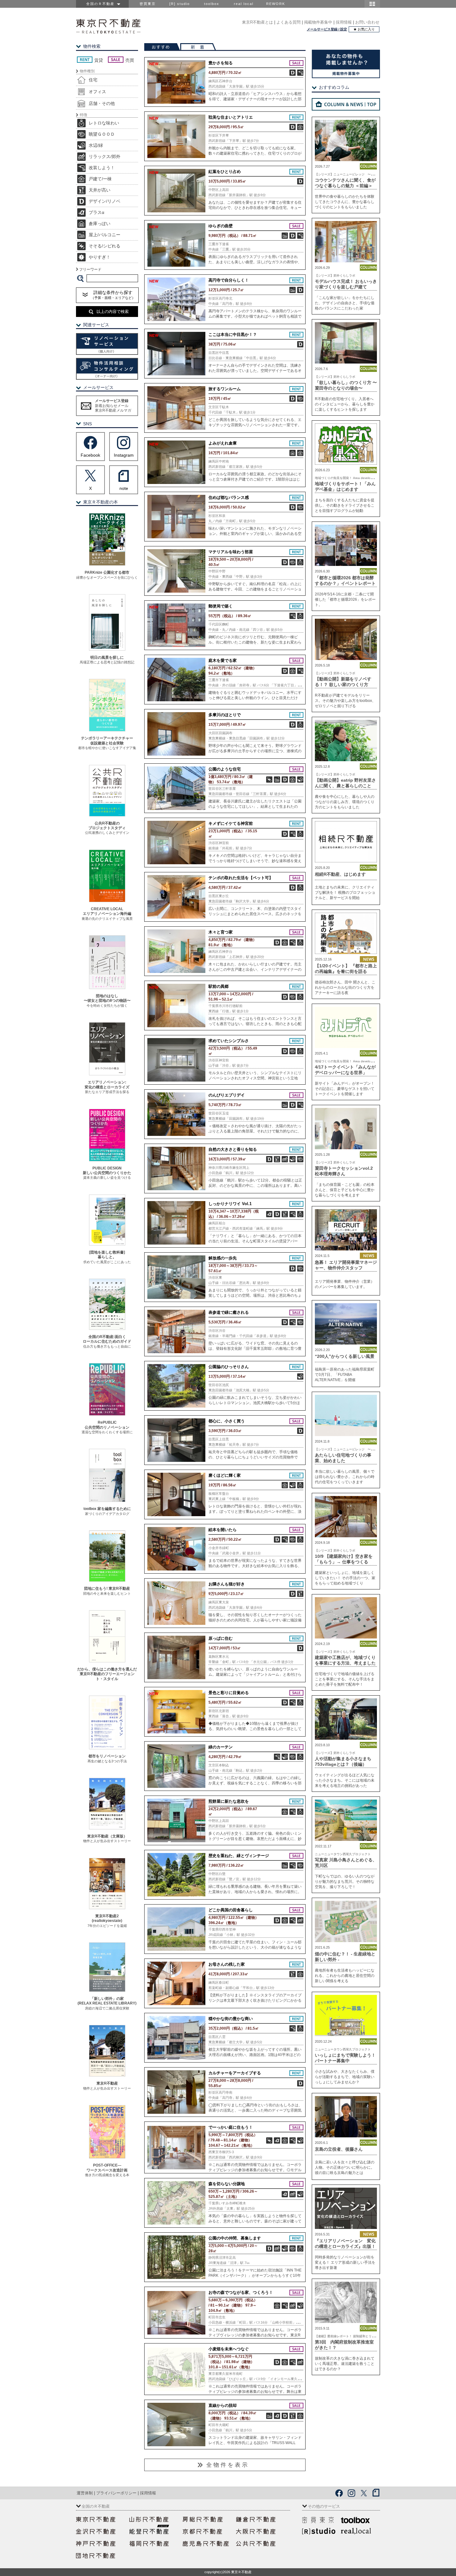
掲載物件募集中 (318, 22)
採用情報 (344, 22)
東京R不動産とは (257, 22)
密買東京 (148, 4)
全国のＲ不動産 (102, 4)
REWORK (276, 4)
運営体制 (85, 2493)
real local (244, 4)
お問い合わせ (367, 22)
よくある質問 (288, 22)
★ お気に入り (364, 29)
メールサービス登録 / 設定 (327, 29)
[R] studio (180, 4)
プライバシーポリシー (116, 2493)
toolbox (212, 4)
